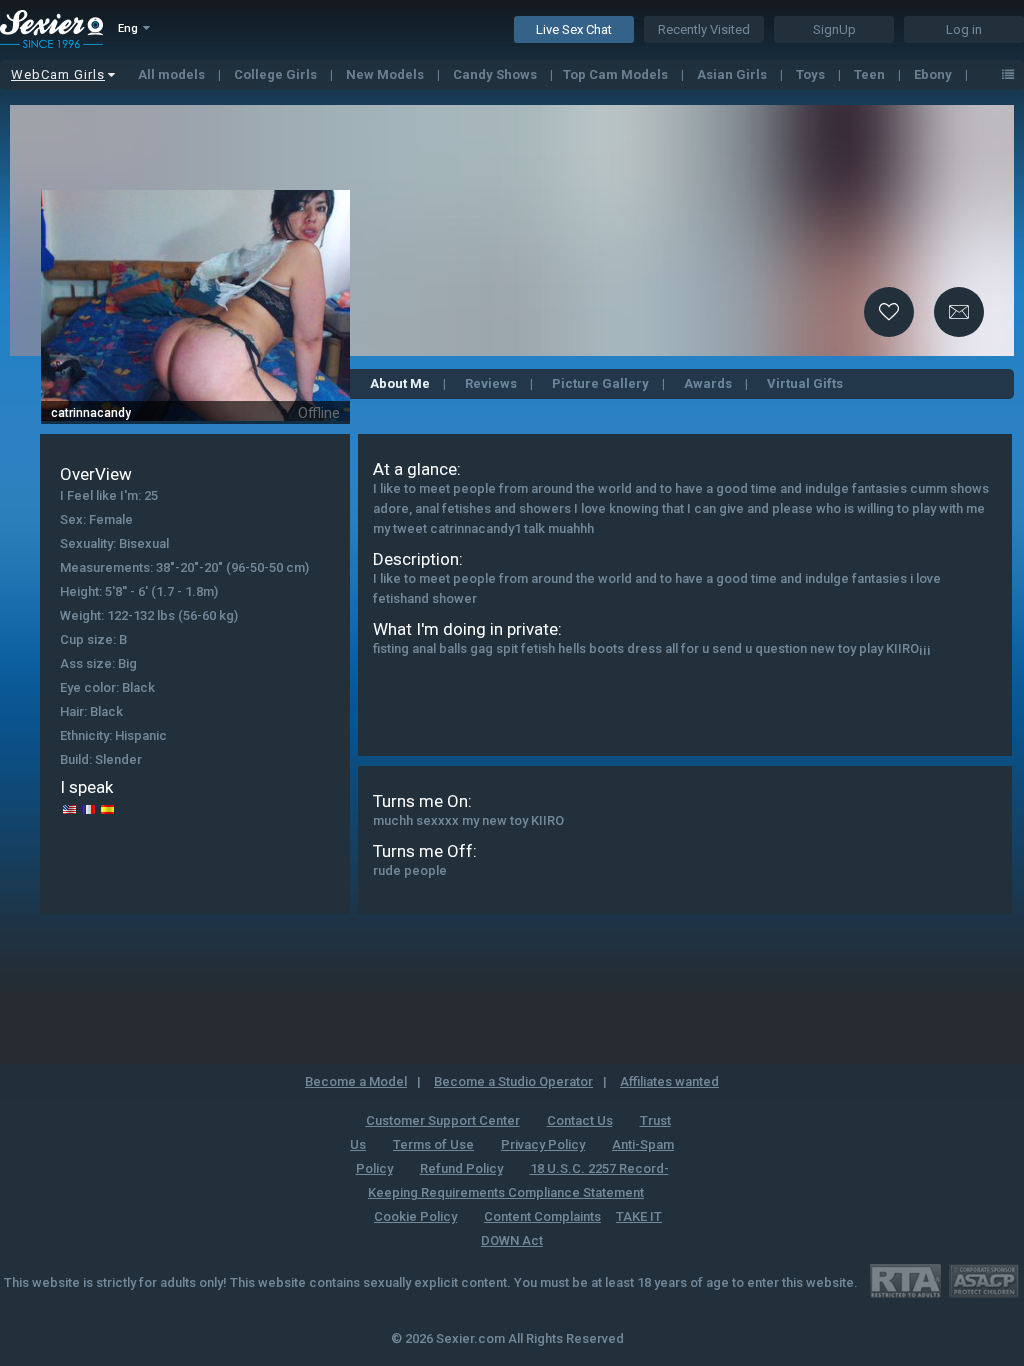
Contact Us (580, 1120)
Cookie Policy (415, 1216)
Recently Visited (704, 29)
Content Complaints (542, 1216)
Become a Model (356, 1081)
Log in (964, 29)
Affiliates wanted (669, 1081)
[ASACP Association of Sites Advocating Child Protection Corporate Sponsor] (983, 1280)
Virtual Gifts (805, 383)
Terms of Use (433, 1144)
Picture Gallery (600, 383)
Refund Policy (461, 1168)
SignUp (834, 29)
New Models (386, 74)
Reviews (491, 383)
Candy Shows (496, 74)
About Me (400, 383)
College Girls (277, 74)
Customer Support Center (443, 1120)
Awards (708, 383)
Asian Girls (733, 74)
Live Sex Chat (574, 29)
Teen (871, 74)
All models (173, 74)
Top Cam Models (617, 74)
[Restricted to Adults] (905, 1280)
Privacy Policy (543, 1144)
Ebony (934, 74)
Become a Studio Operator (513, 1081)
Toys (812, 74)
